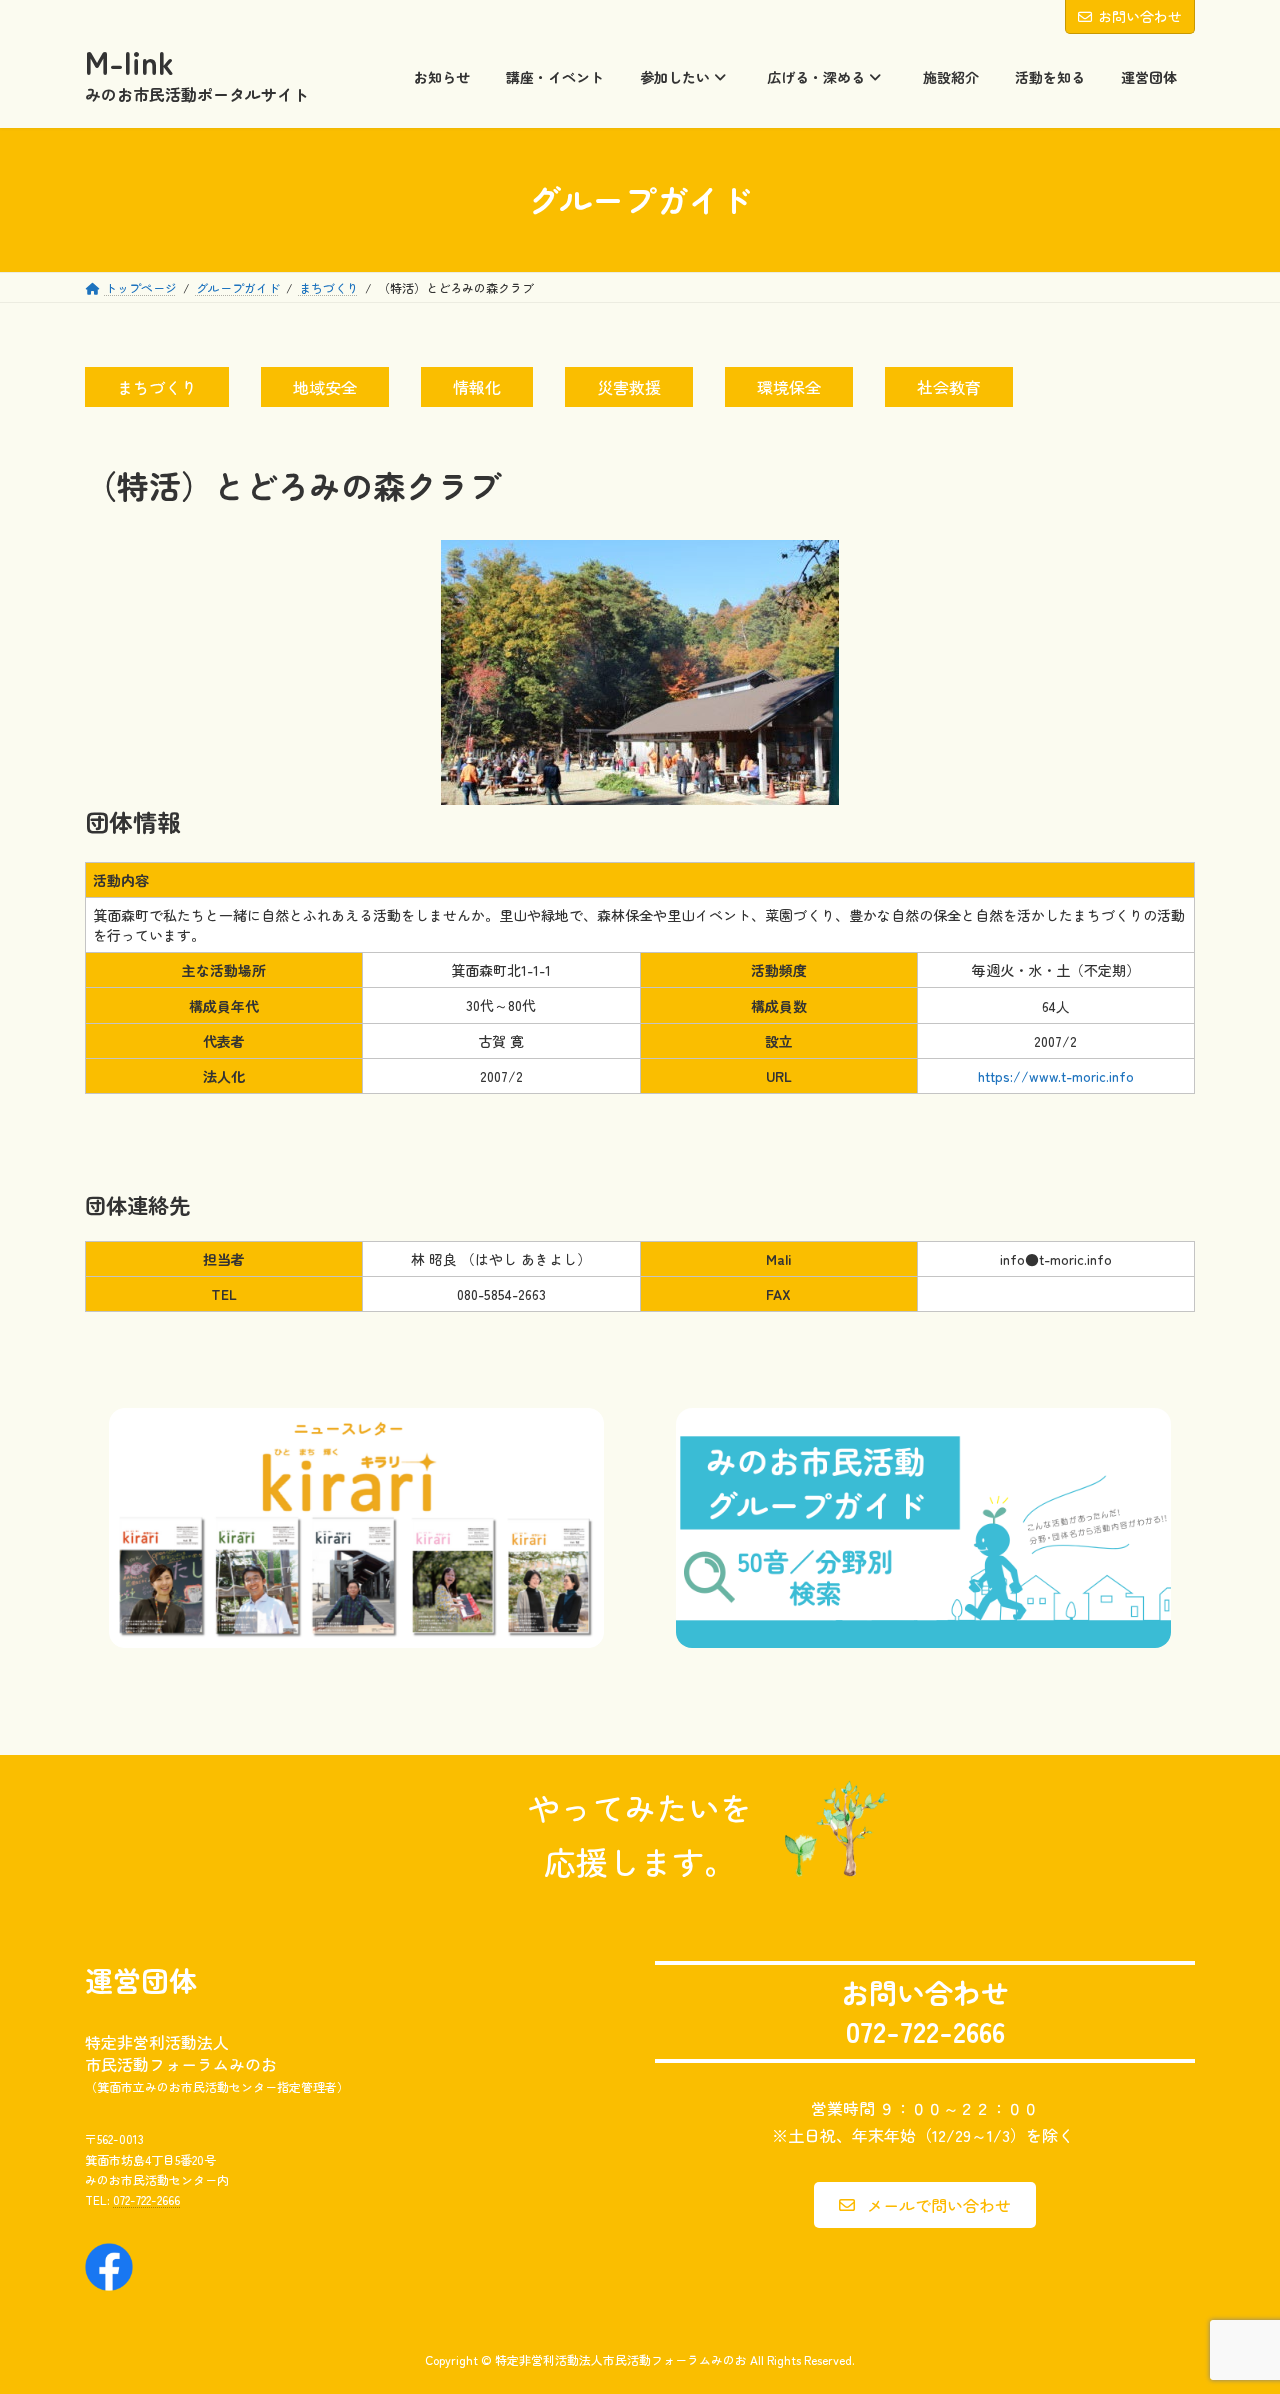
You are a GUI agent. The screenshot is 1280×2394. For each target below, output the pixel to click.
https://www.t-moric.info (1056, 1076)
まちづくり (157, 387)
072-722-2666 (146, 2200)
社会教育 (949, 387)
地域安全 (325, 387)
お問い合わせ (1140, 16)
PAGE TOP (1231, 2303)
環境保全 (789, 387)
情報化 (477, 387)
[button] (924, 2205)
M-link (129, 62)
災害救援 (629, 387)
